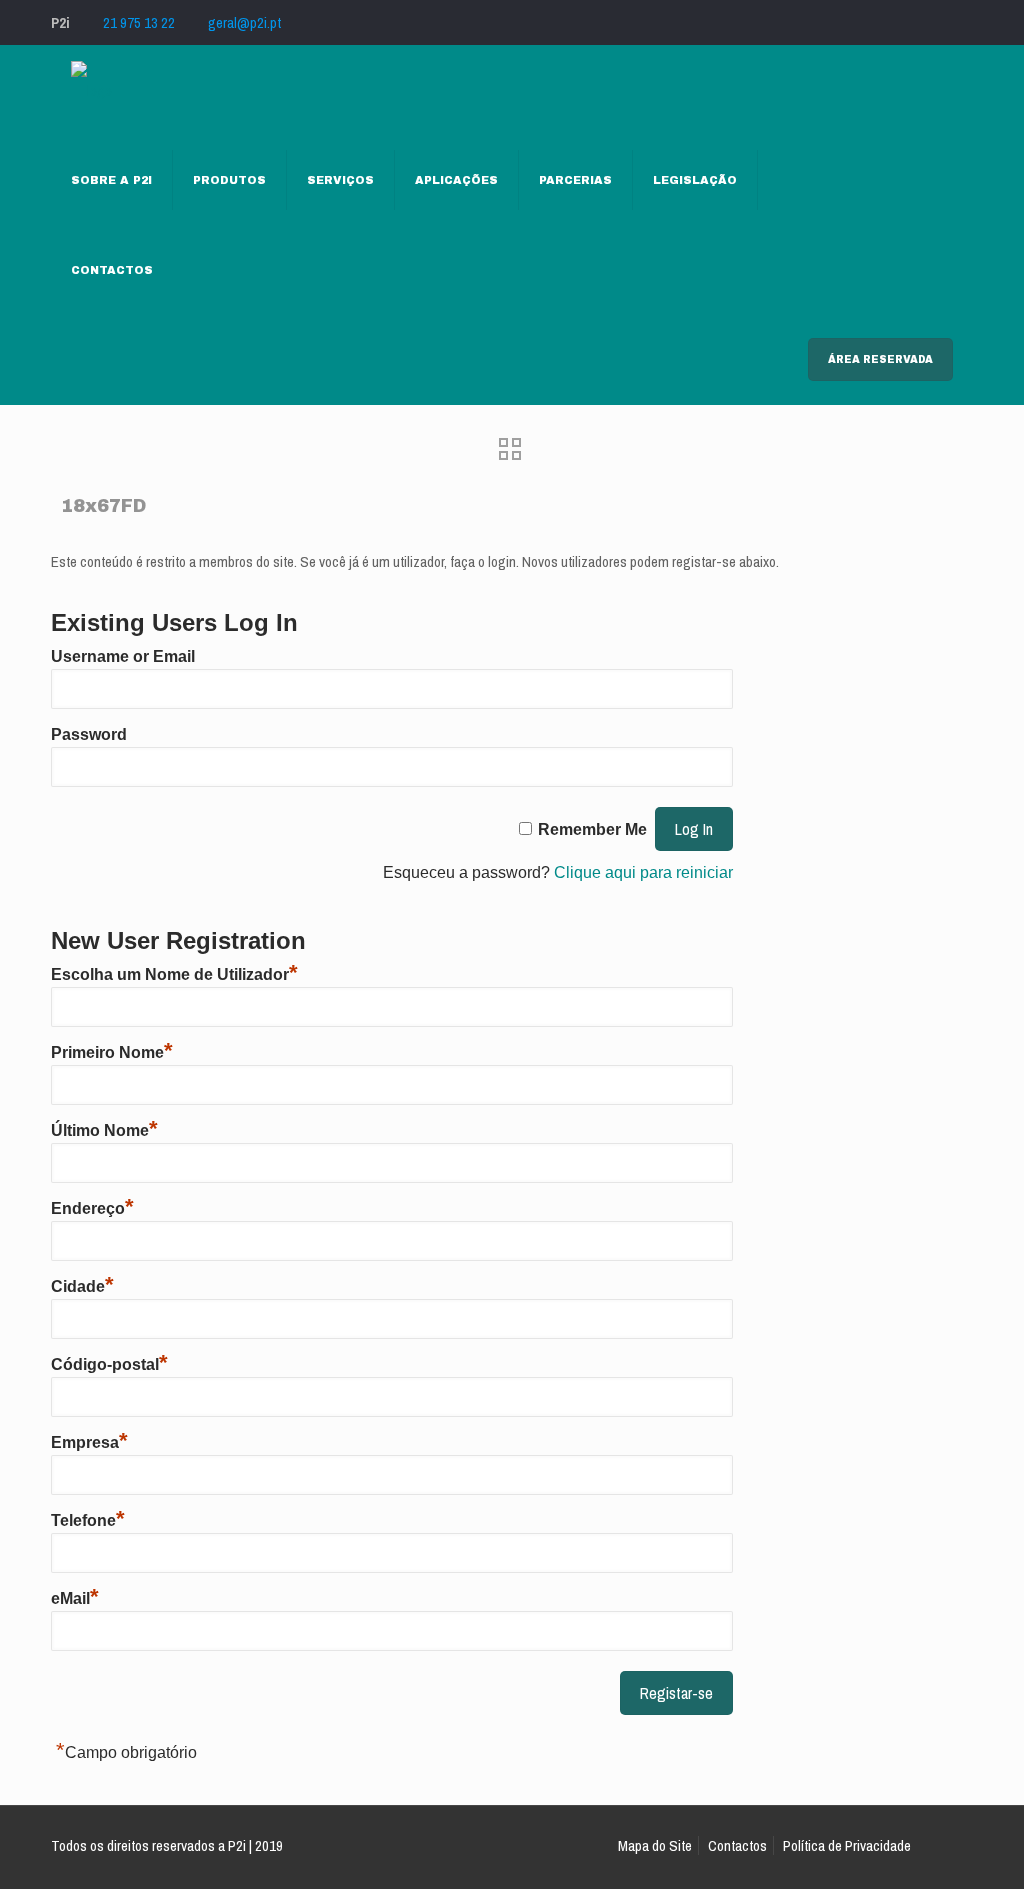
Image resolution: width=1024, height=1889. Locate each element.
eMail (75, 1598)
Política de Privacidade (847, 1845)
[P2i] (91, 90)
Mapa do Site (655, 1845)
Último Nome (104, 1130)
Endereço (92, 1208)
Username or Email (123, 656)
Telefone (88, 1520)
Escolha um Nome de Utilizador (174, 974)
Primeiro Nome (112, 1052)
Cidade (82, 1286)
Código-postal (109, 1364)
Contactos (737, 1845)
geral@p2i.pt (244, 22)
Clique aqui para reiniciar (643, 872)
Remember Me (592, 829)
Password (89, 734)
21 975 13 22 (139, 22)
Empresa (89, 1442)
